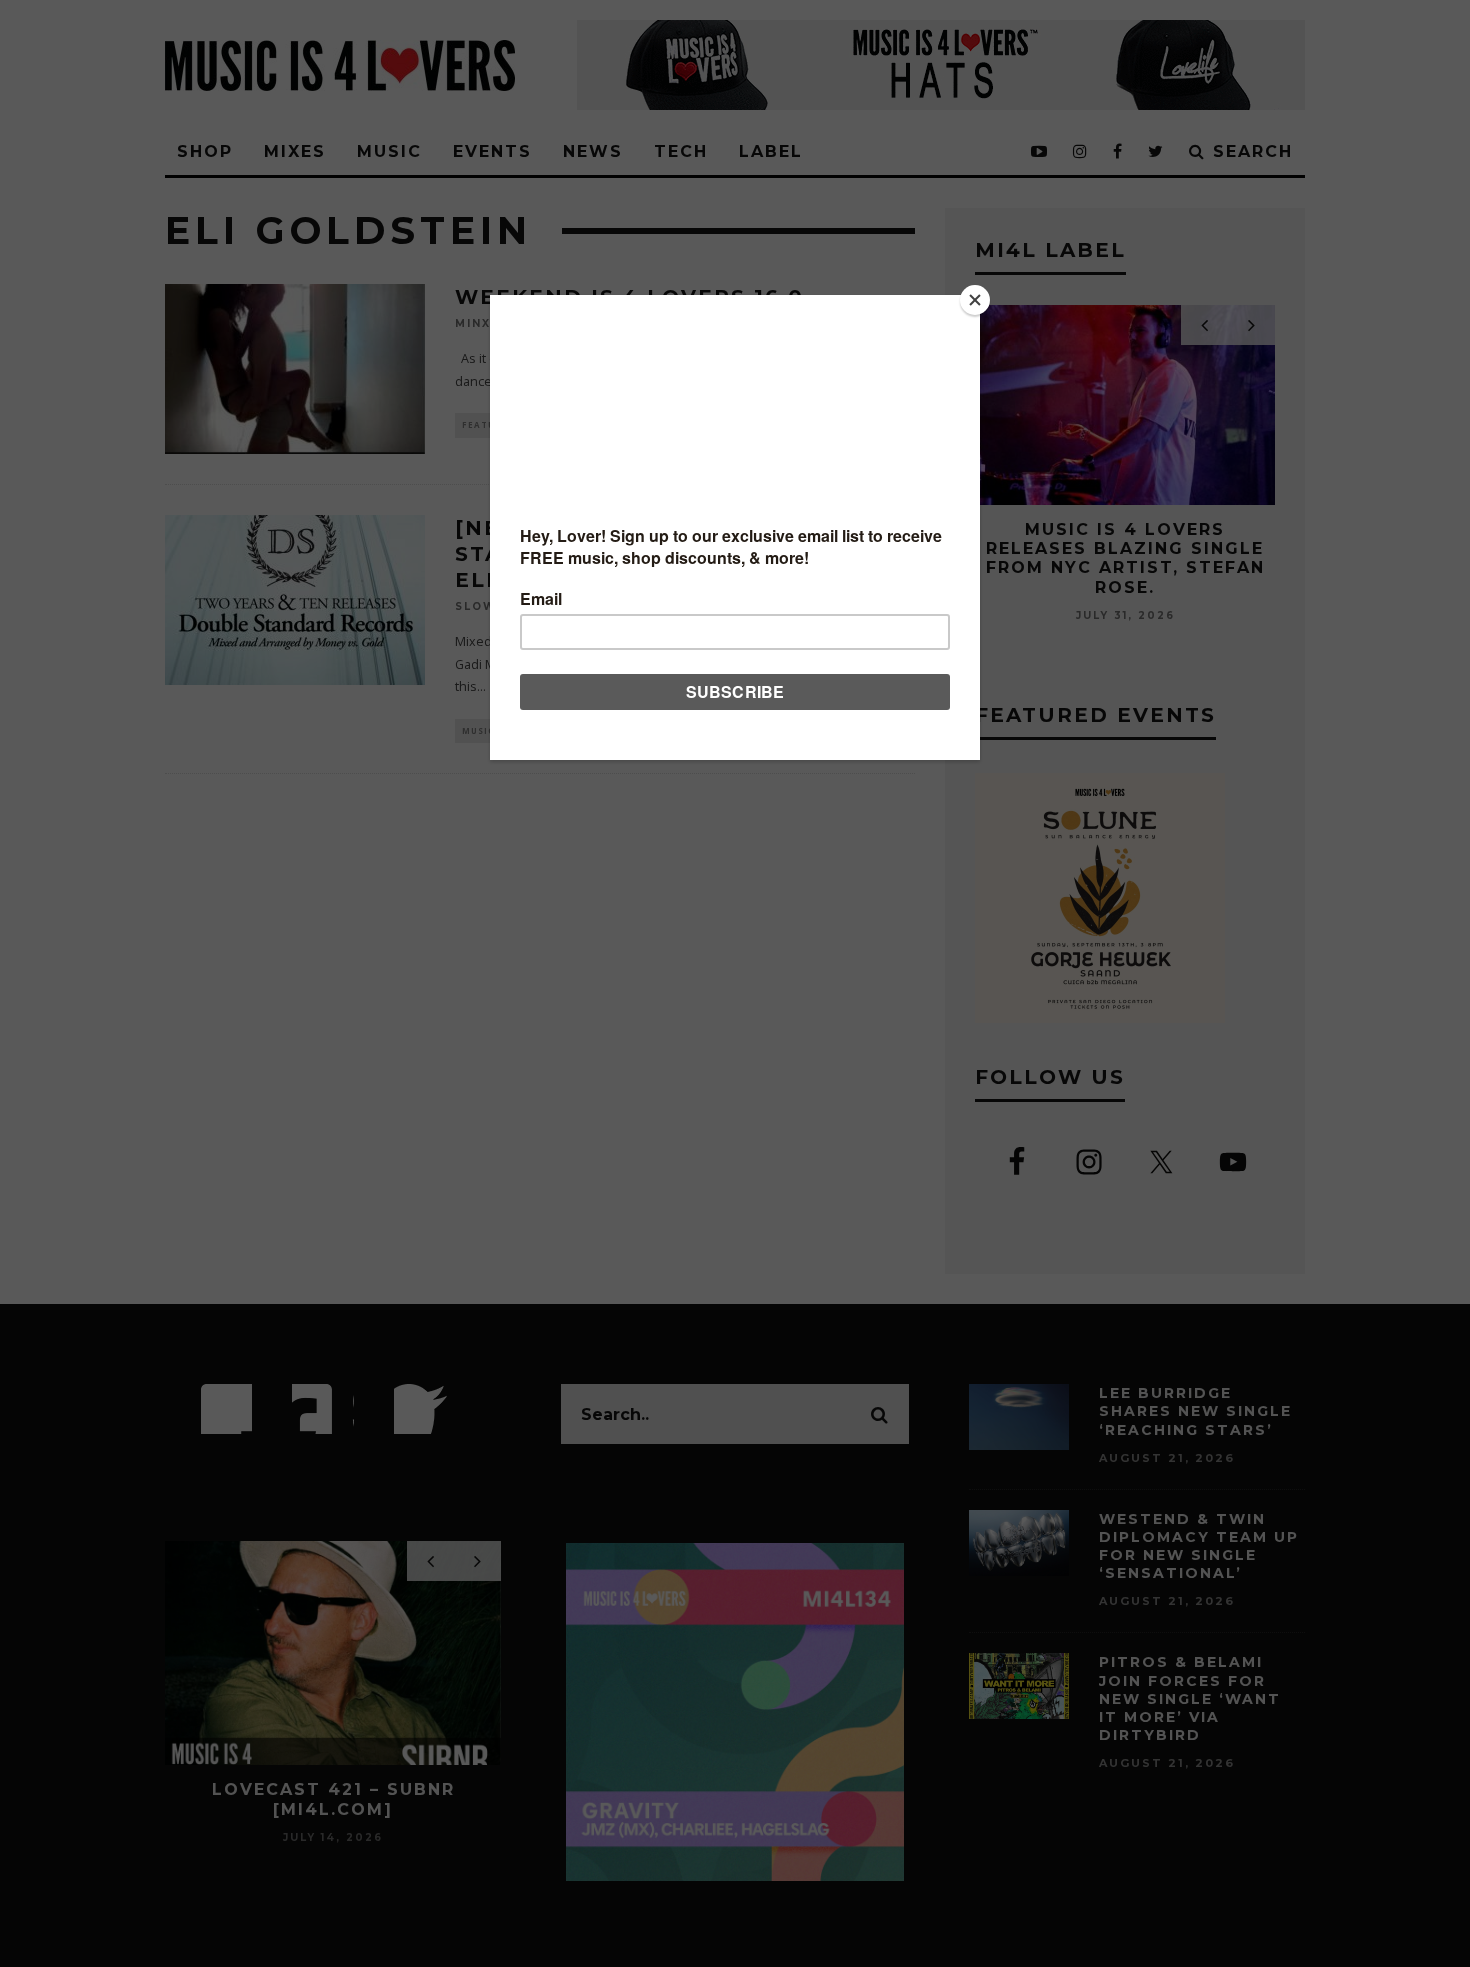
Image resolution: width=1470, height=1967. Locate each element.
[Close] (975, 300)
